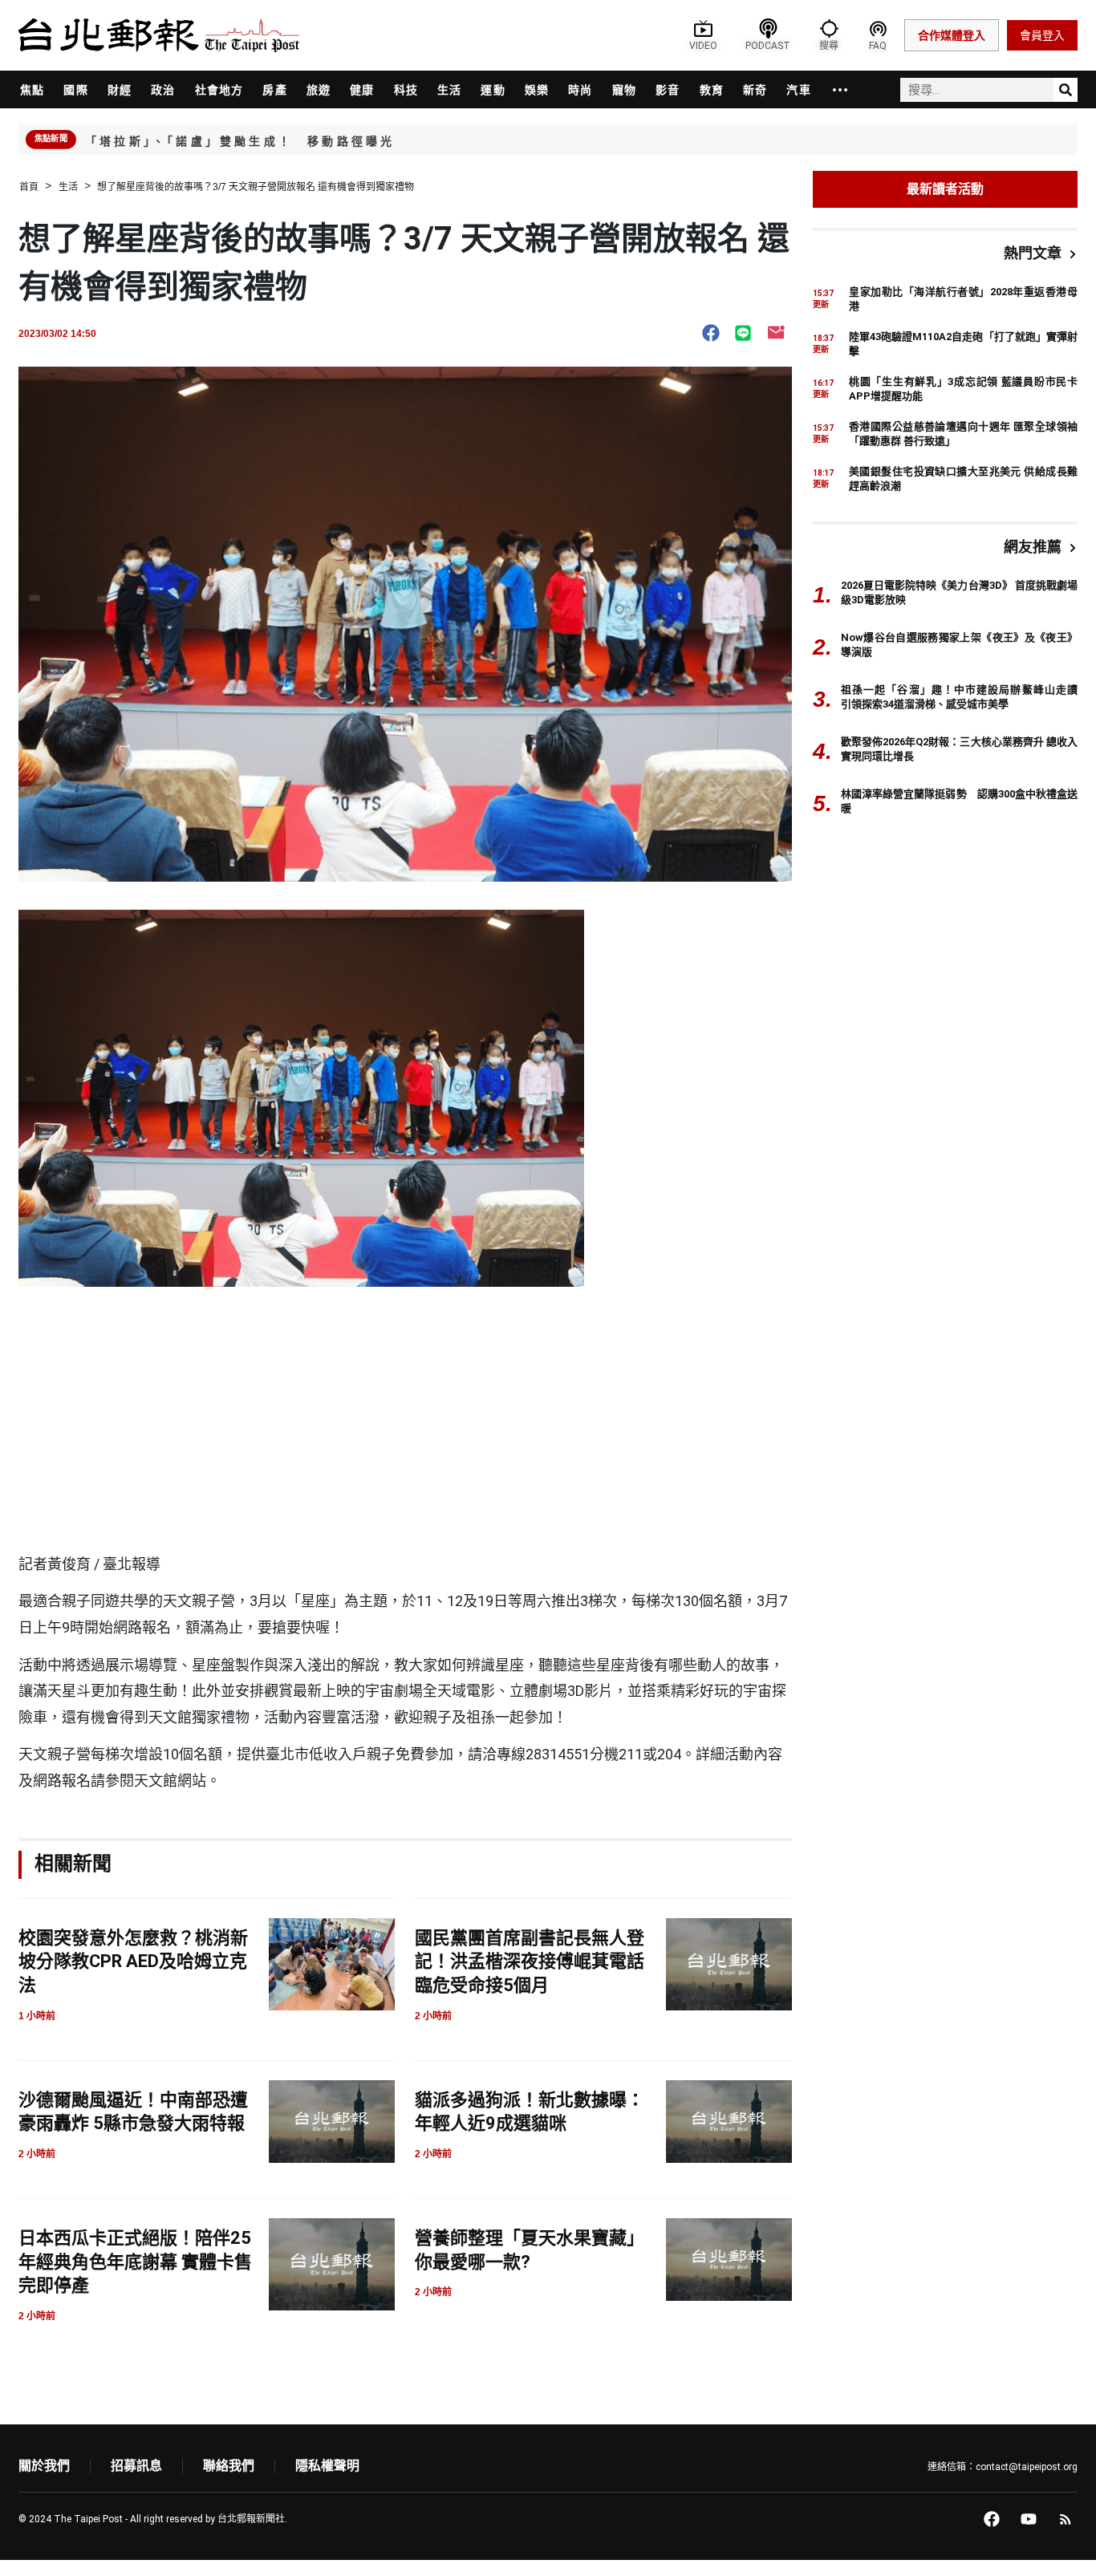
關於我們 (44, 2466)
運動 (493, 90)
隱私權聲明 (327, 2466)
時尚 (580, 90)
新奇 (755, 90)
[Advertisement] (405, 1431)
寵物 (624, 90)
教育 (712, 90)
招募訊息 (136, 2466)
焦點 (32, 90)
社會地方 (219, 90)
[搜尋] (1066, 90)
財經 (120, 90)
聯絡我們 (229, 2466)
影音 (668, 90)
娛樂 (537, 90)
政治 (163, 90)
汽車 (798, 90)
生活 (449, 90)
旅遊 (319, 90)
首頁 (29, 187)
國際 (75, 90)
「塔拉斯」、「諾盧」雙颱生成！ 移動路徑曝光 (240, 141)
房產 (274, 90)
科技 (406, 90)
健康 (362, 90)
